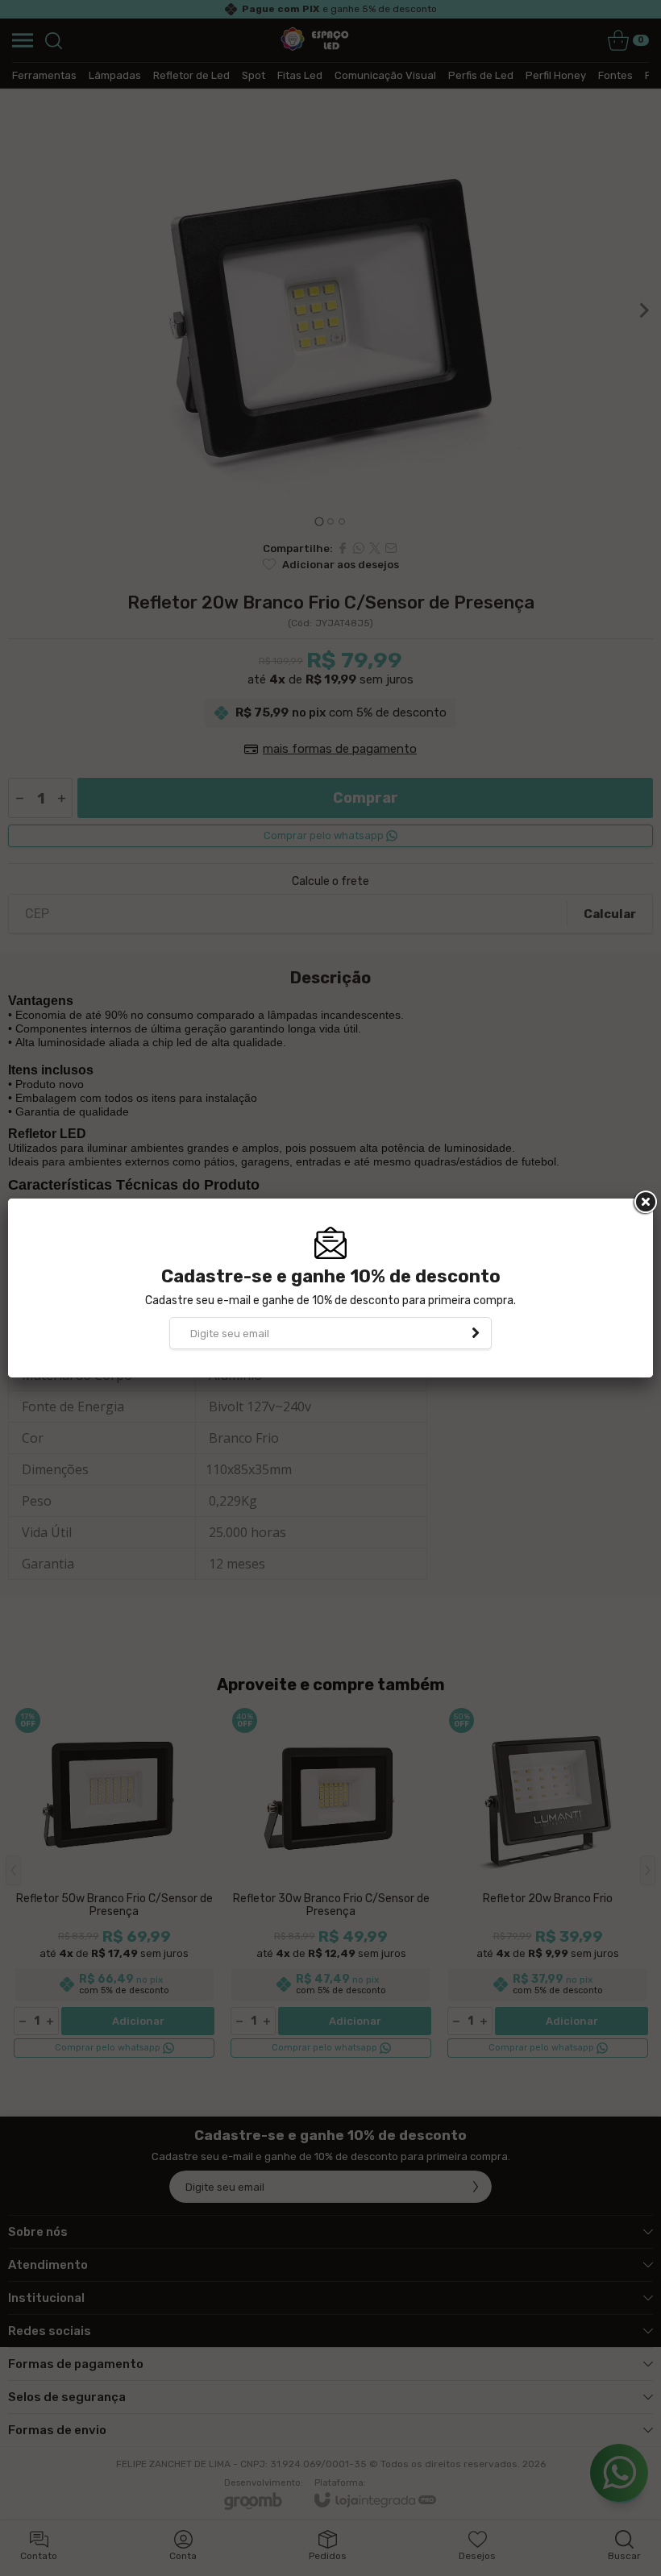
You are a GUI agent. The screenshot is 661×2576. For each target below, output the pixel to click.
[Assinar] (476, 1333)
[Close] (644, 1203)
